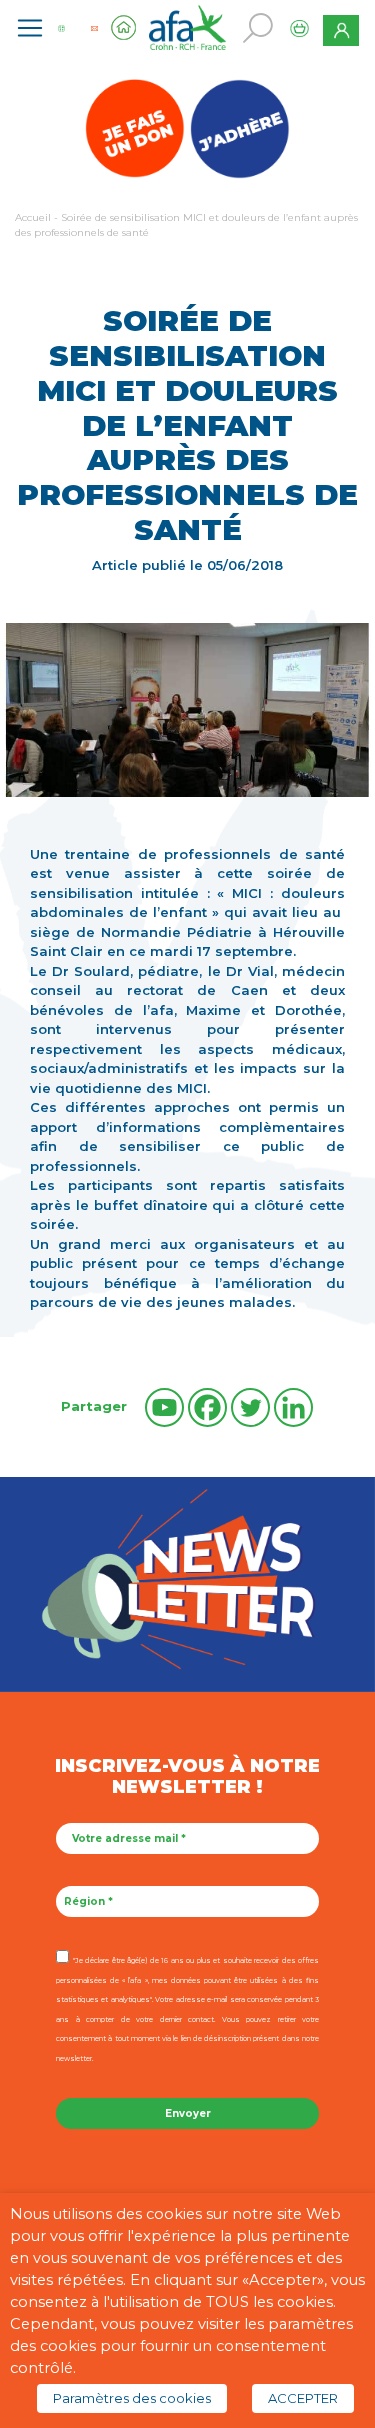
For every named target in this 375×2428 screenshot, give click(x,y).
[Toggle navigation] (30, 28)
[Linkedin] (293, 1407)
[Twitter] (250, 1407)
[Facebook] (207, 1407)
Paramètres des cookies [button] (132, 2398)
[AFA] (188, 26)
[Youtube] (164, 1407)
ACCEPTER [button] (303, 2398)
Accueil (33, 217)
